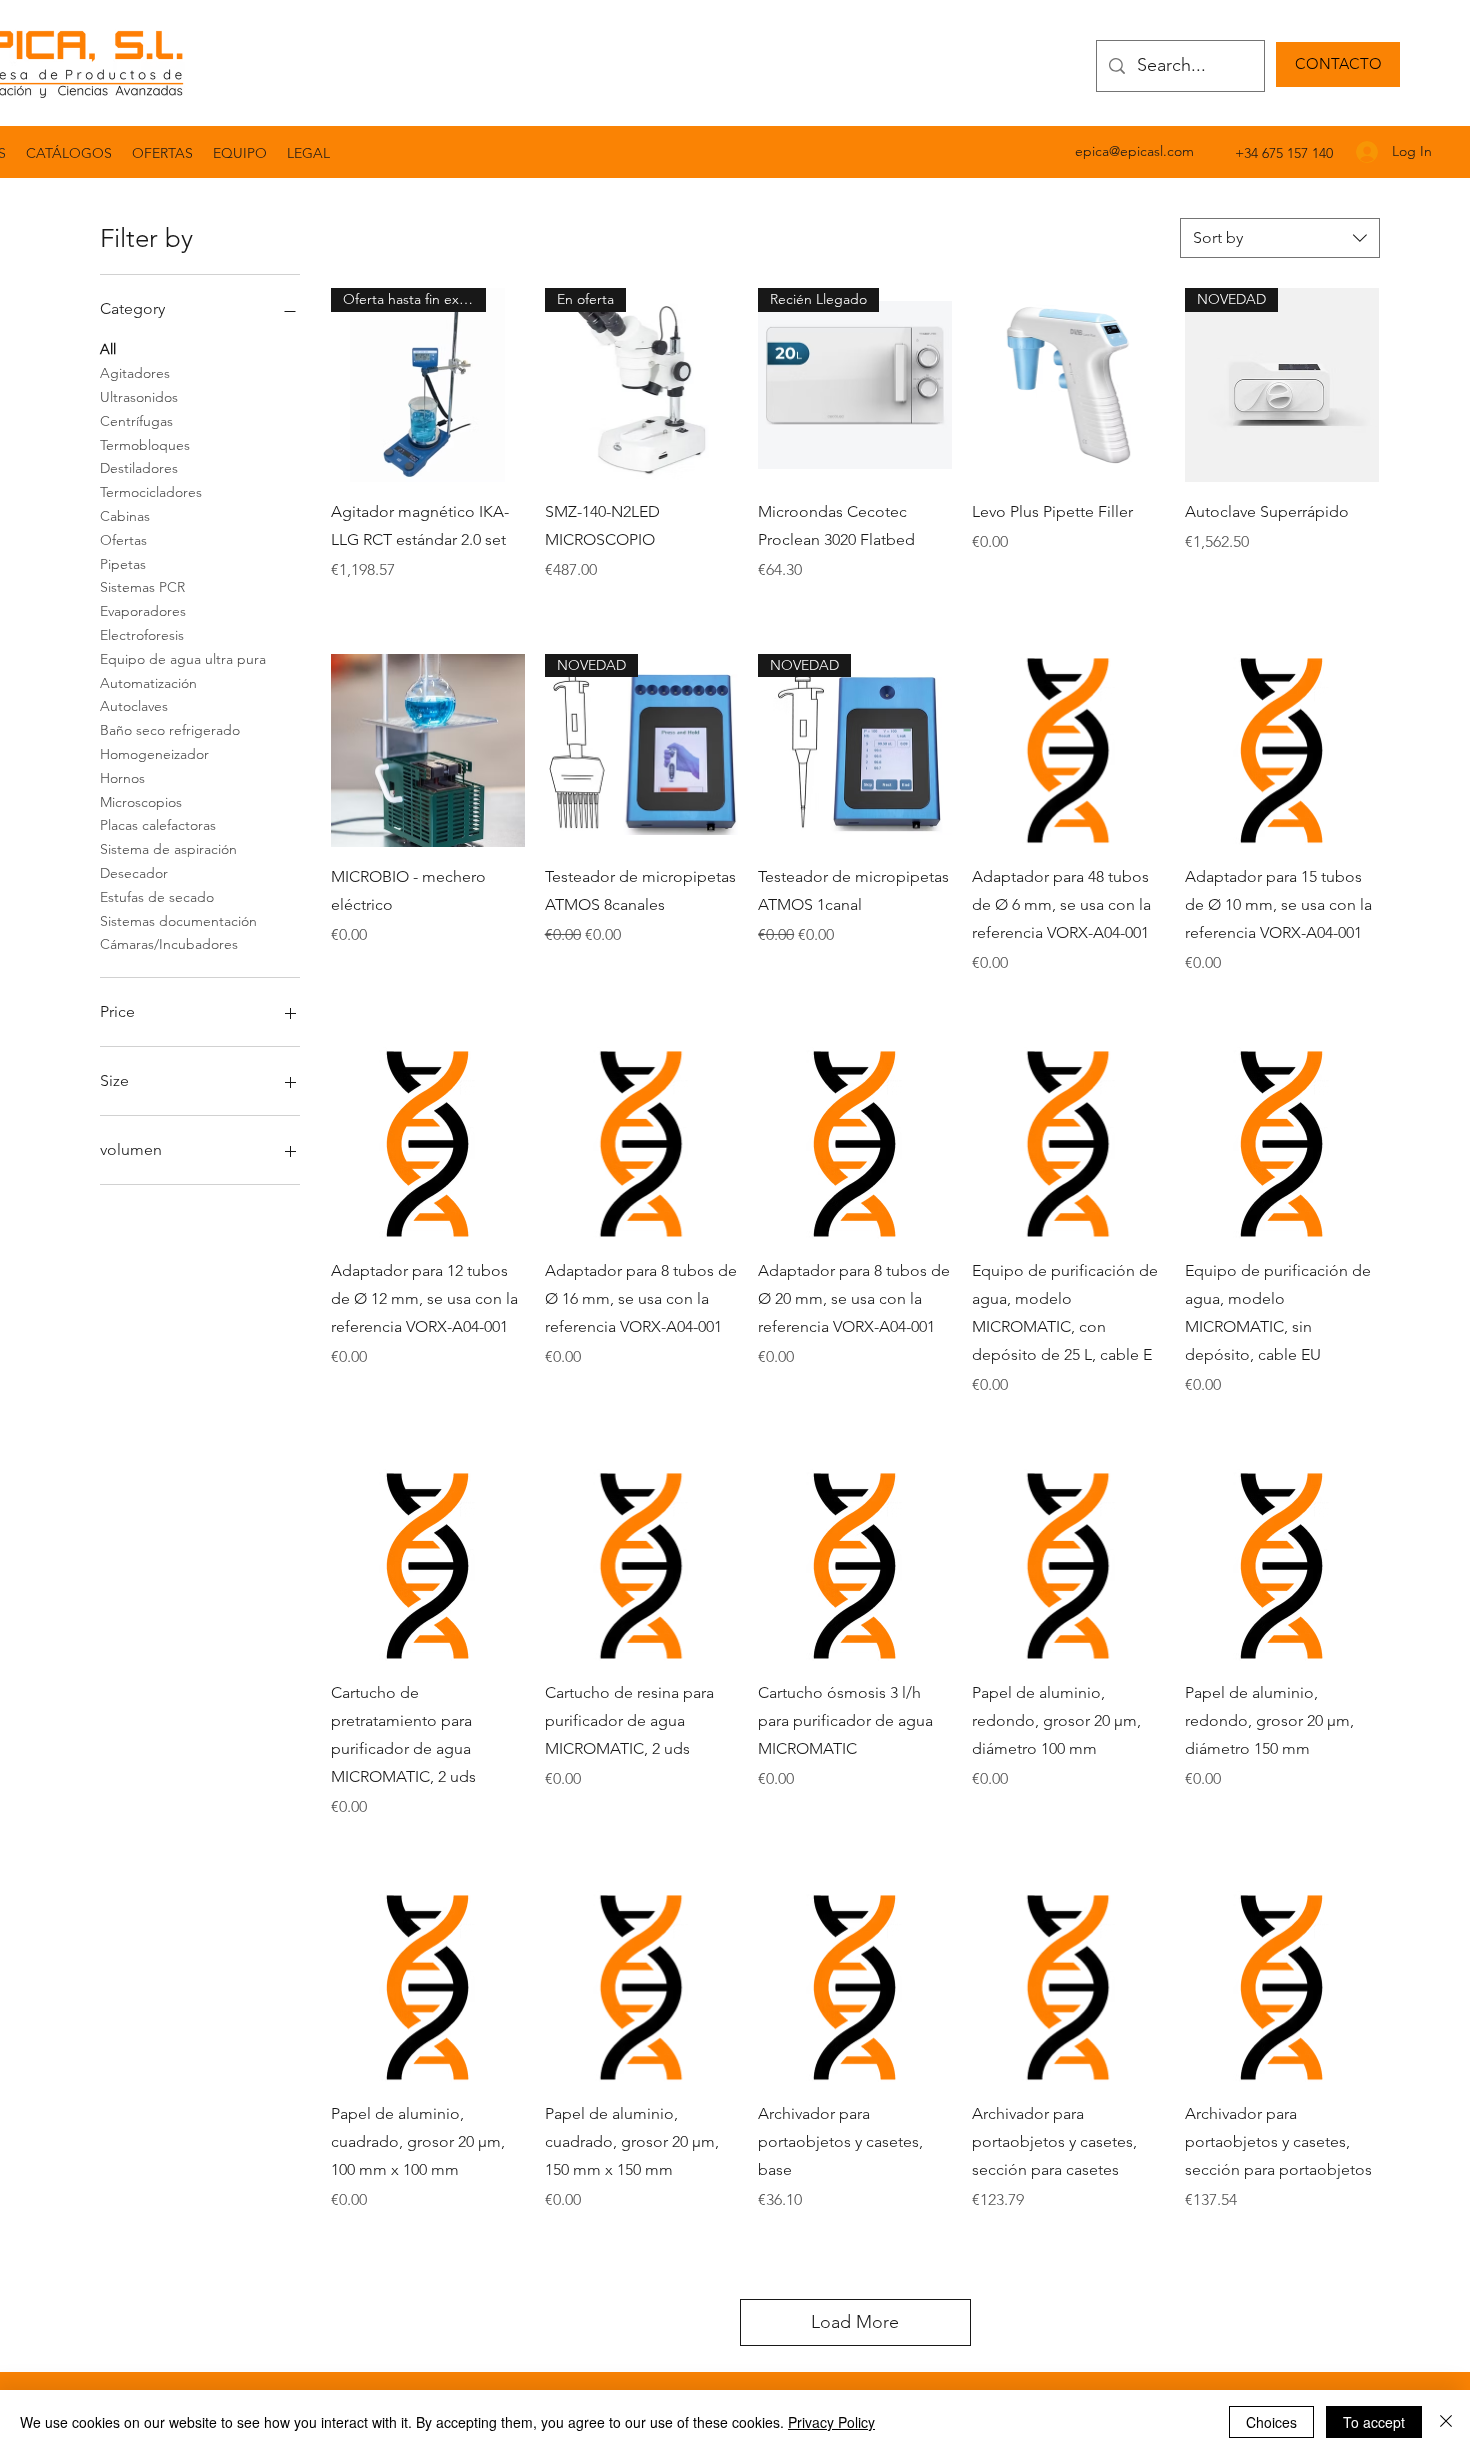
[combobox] (1280, 238)
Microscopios (141, 802)
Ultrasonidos (139, 397)
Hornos (122, 778)
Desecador (134, 873)
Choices (1271, 2422)
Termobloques (145, 445)
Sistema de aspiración (168, 849)
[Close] (1446, 2422)
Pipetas (123, 564)
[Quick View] (1069, 385)
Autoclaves (134, 706)
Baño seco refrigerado (170, 730)
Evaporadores (143, 611)
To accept (1374, 2422)
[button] (308, 153)
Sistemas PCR (142, 587)
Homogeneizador (154, 754)
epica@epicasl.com (1134, 151)
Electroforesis (142, 635)
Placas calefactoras (158, 825)
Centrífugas (136, 421)
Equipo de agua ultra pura (183, 659)
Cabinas (125, 516)
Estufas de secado (157, 897)
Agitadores (135, 373)
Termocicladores (151, 492)
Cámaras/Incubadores (169, 944)
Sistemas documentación (178, 921)
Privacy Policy (831, 2422)
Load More (855, 2322)
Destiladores (139, 468)
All (108, 349)
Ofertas (123, 540)
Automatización (148, 683)
